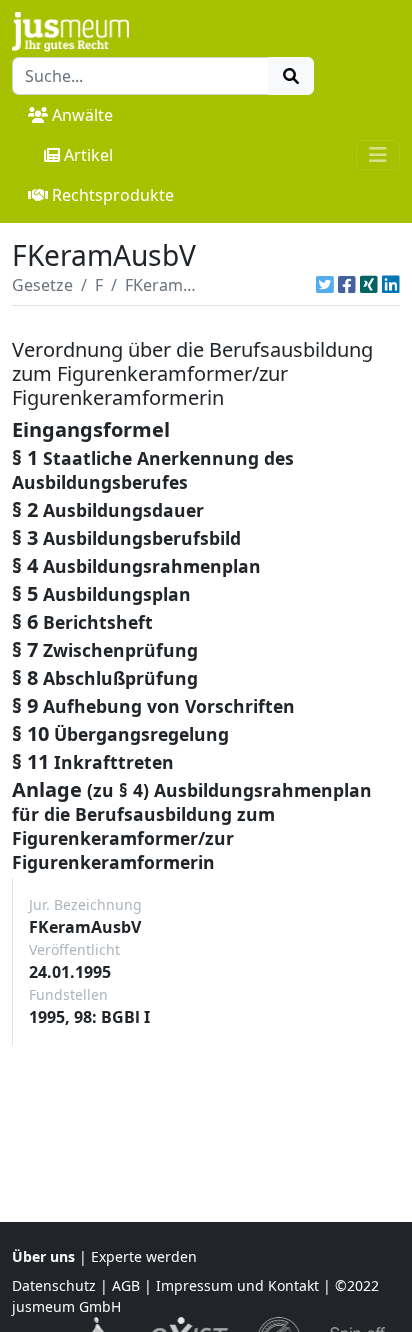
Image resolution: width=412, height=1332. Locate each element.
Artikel (88, 155)
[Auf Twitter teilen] (325, 285)
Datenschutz (54, 1285)
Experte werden (144, 1256)
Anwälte (82, 115)
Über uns (43, 1256)
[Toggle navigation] (378, 155)
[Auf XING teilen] (369, 285)
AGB (126, 1285)
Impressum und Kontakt (237, 1285)
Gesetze (42, 285)
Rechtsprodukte (113, 195)
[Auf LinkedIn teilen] (391, 285)
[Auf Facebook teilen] (347, 285)
